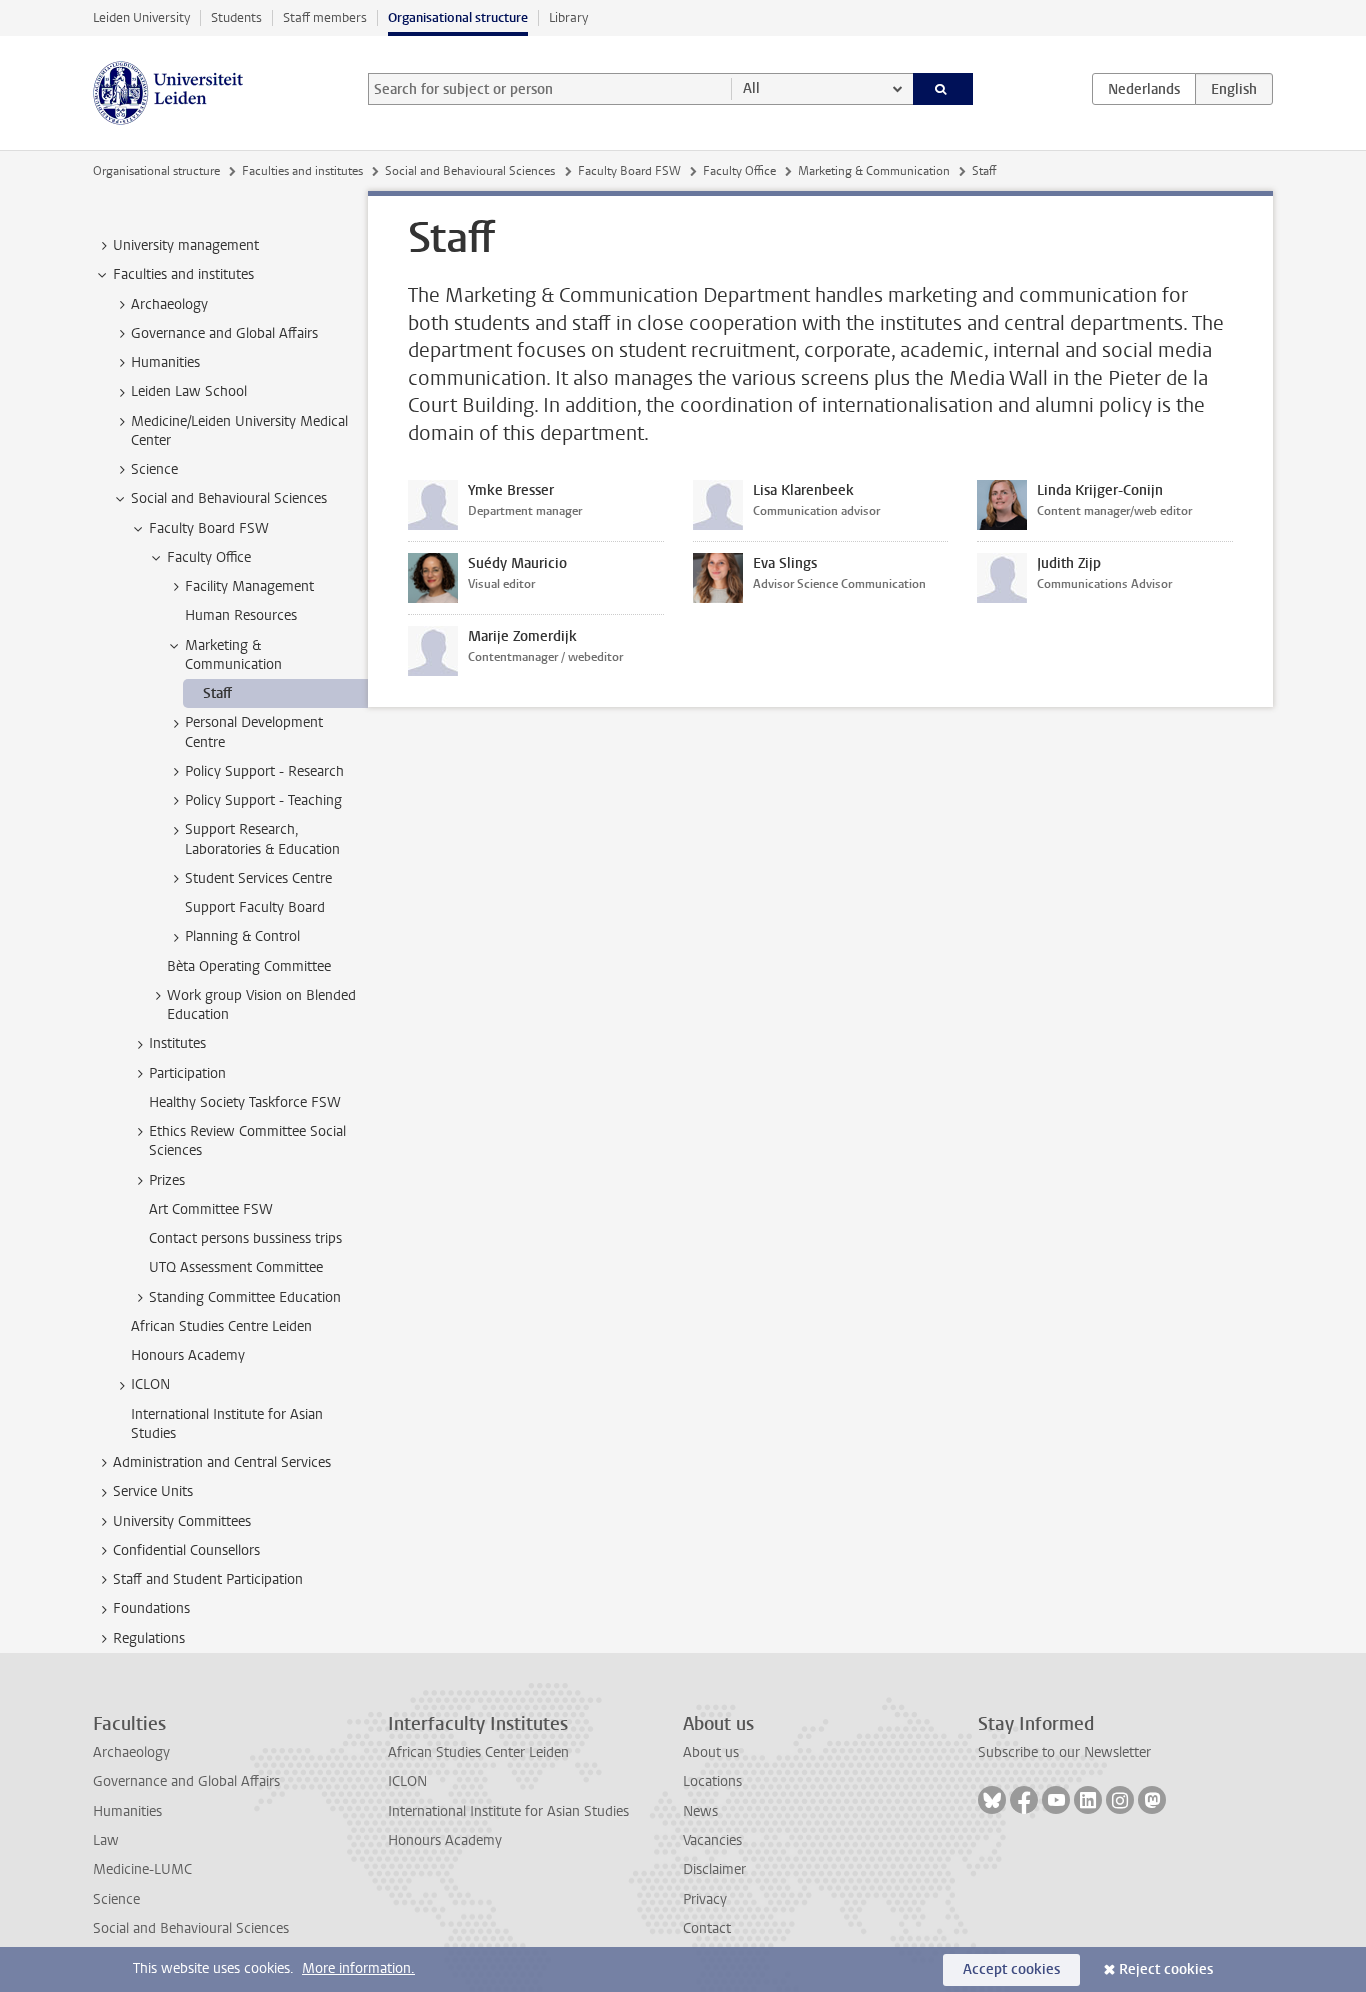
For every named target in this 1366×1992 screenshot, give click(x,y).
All (751, 88)
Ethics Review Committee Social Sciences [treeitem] (247, 1141)
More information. (358, 1968)
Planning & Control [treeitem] (242, 936)
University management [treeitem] (186, 245)
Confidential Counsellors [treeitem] (186, 1550)
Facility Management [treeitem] (249, 586)
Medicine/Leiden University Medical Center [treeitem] (239, 431)
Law (106, 1840)
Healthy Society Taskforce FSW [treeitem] (245, 1102)
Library (568, 17)
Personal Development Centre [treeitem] (254, 732)
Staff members (325, 17)
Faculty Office (739, 171)
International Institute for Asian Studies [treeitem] (227, 1424)
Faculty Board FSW (629, 171)
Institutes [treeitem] (177, 1043)
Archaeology (131, 1752)
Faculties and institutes (302, 171)
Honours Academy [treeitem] (188, 1355)
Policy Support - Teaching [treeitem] (263, 800)
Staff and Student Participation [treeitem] (208, 1579)
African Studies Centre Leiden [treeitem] (221, 1326)
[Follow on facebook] (1024, 1800)
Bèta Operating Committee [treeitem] (249, 966)
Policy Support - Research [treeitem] (264, 771)
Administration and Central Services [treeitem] (222, 1462)
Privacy (705, 1899)
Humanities (127, 1811)
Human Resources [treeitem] (241, 615)
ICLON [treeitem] (150, 1384)
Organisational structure (458, 17)
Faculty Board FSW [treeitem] (209, 528)
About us (711, 1752)
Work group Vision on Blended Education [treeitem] (261, 1005)
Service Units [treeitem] (153, 1491)
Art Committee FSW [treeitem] (211, 1209)
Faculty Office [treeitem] (209, 557)
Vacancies (712, 1840)
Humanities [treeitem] (165, 362)
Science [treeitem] (154, 469)
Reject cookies (1166, 1969)
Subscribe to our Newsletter (1064, 1752)
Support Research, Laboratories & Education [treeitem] (262, 839)
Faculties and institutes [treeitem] (183, 274)
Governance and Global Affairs (186, 1781)
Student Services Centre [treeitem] (258, 878)
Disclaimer (714, 1869)
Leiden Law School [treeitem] (189, 391)
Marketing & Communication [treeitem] (233, 655)
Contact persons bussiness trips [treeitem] (245, 1238)
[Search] (943, 89)
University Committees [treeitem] (182, 1521)
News (700, 1811)
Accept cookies (1011, 1969)
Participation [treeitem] (187, 1073)
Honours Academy (445, 1840)
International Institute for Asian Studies (508, 1811)
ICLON (407, 1781)
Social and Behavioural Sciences (470, 171)
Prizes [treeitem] (167, 1180)
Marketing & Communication (874, 171)
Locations (712, 1781)
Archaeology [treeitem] (169, 304)
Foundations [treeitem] (151, 1608)
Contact (707, 1928)
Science (116, 1899)
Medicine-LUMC (142, 1869)
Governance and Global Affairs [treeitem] (224, 333)
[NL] (1144, 89)
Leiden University (141, 17)
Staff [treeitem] (217, 693)
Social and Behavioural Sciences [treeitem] (229, 498)
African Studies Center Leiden (478, 1752)
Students (236, 17)
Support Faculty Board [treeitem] (255, 907)
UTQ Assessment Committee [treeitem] (236, 1267)
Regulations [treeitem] (149, 1638)
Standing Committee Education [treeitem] (245, 1297)
